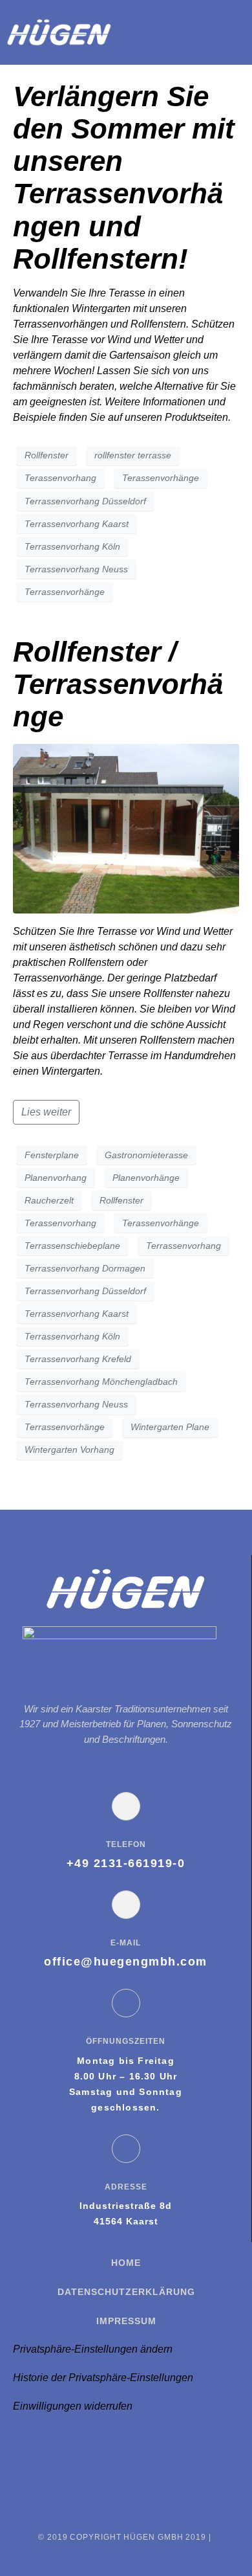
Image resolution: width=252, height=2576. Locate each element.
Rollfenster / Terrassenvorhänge (118, 684)
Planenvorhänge (146, 1178)
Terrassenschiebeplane (72, 1246)
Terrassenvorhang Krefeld (78, 1359)
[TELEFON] (126, 1806)
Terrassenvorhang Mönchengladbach (101, 1382)
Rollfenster (47, 455)
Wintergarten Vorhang (69, 1450)
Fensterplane (52, 1155)
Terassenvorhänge (161, 478)
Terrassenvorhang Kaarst (77, 524)
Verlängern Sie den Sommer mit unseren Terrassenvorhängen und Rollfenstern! (124, 177)
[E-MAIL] (126, 1905)
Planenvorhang (56, 1178)
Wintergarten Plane (170, 1427)
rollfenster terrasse (133, 455)
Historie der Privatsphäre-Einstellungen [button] (103, 2378)
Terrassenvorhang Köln (72, 546)
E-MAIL (126, 1943)
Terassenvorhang (60, 478)
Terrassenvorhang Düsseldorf (85, 501)
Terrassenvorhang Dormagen (85, 1268)
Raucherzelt (49, 1200)
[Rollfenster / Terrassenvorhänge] (126, 828)
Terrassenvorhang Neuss (76, 569)
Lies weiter (46, 1112)
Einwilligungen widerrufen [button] (73, 2406)
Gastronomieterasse (146, 1155)
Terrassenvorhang (184, 1246)
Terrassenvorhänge (65, 592)
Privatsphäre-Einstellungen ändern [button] (93, 2349)
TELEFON (126, 1844)
